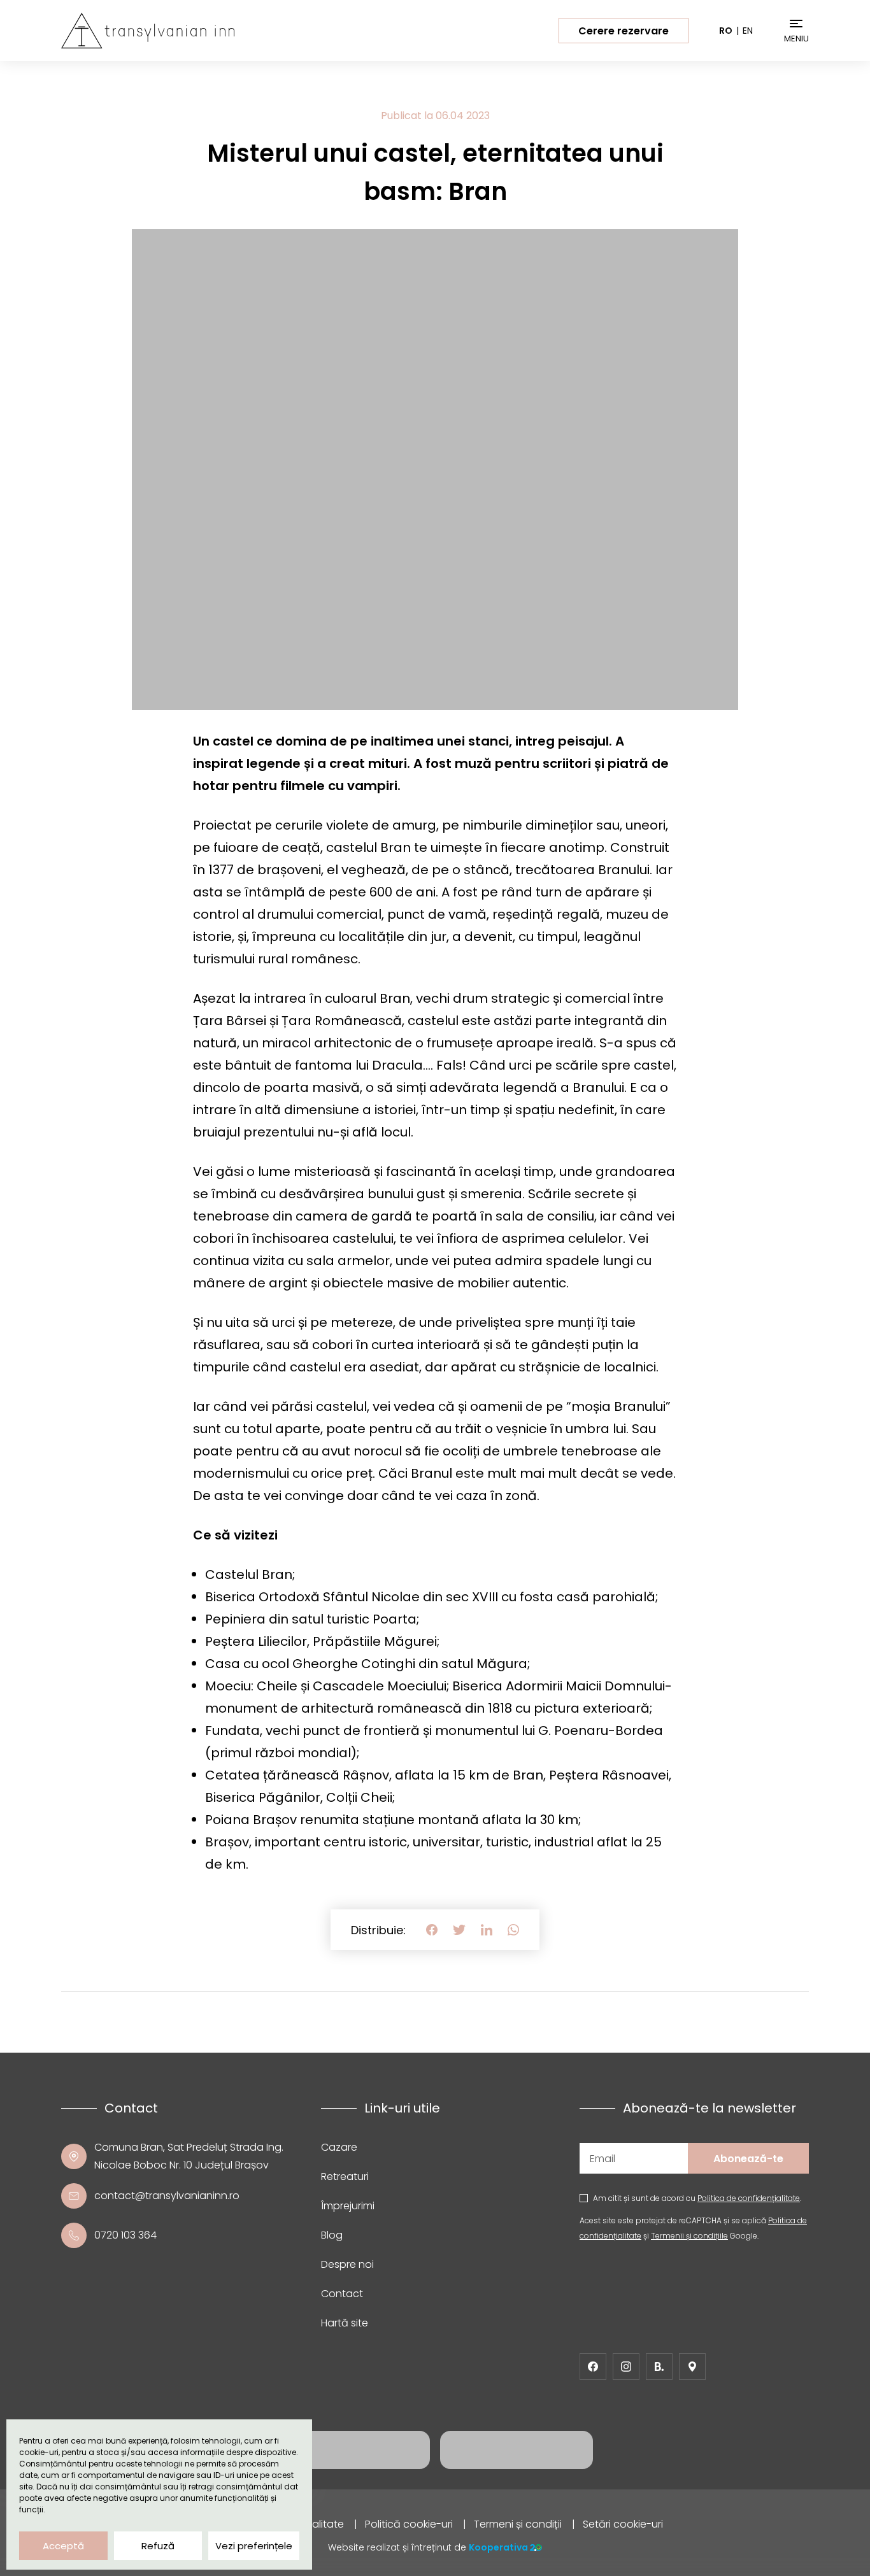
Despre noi (347, 2264)
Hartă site (345, 2323)
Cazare (339, 2147)
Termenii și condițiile (689, 2236)
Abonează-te (748, 2159)
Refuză (158, 2546)
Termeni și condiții (518, 2524)
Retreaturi (345, 2176)
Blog (332, 2235)
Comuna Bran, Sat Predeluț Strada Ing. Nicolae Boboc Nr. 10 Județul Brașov (189, 2156)
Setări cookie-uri (623, 2524)
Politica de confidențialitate (749, 2198)
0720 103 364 (125, 2235)
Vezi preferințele (254, 2546)
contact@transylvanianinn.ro (167, 2196)
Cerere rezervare (624, 31)
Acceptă (63, 2546)
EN (748, 31)
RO (726, 31)
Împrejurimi (348, 2206)
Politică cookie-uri (409, 2524)
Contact (342, 2294)
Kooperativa (498, 2547)
